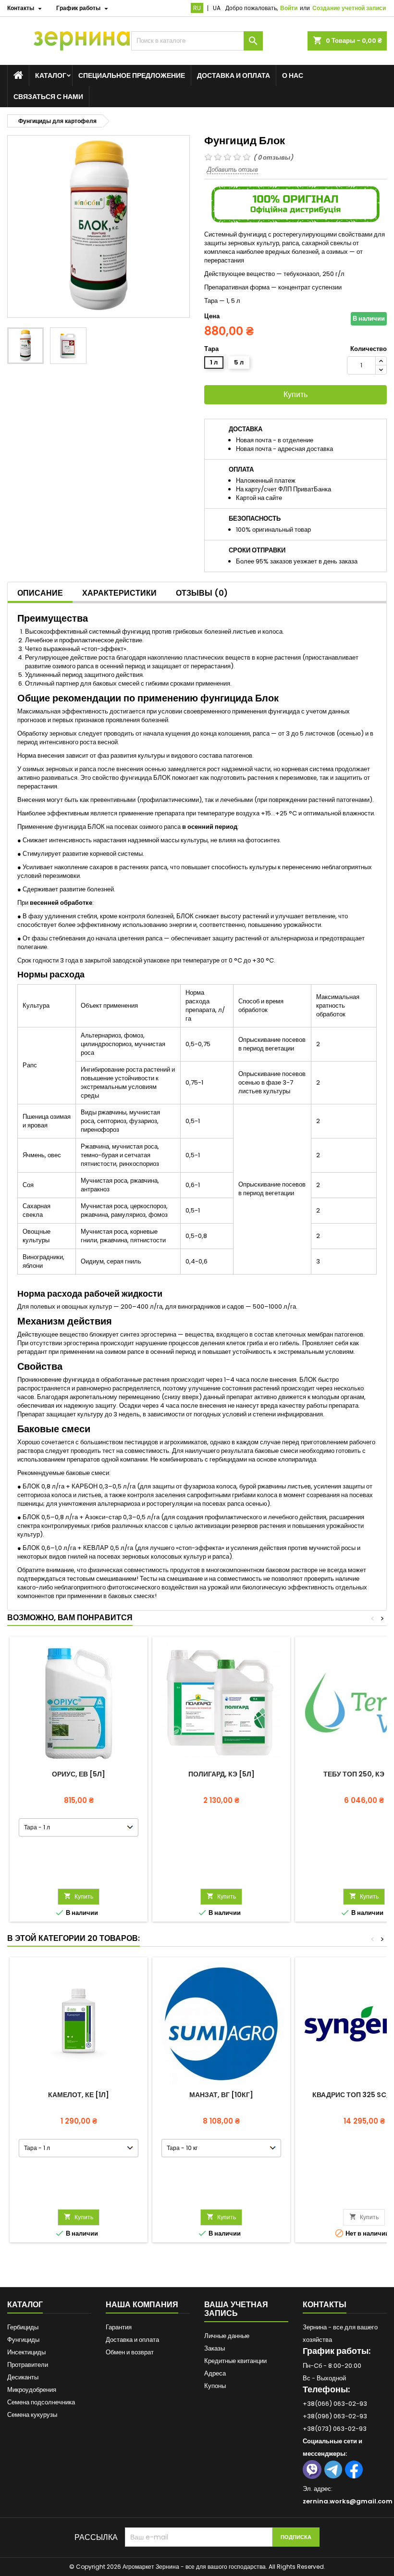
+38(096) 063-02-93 (335, 2416)
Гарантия (119, 2327)
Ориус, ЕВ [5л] (79, 1774)
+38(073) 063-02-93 (335, 2429)
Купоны (215, 2386)
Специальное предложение (132, 75)
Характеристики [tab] (119, 593)
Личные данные (227, 2336)
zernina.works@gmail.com (348, 2501)
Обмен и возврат (130, 2352)
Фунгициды (23, 2340)
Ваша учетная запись (236, 2309)
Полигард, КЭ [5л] (222, 1774)
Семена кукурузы (32, 2415)
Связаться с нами (48, 97)
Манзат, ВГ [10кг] (221, 2095)
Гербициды (23, 2327)
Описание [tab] (40, 593)
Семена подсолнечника (41, 2402)
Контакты (325, 2305)
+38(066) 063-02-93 (335, 2404)
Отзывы (202, 593)
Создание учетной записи (349, 8)
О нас (293, 75)
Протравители (28, 2365)
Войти (289, 8)
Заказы (215, 2348)
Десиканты (23, 2377)
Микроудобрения (32, 2390)
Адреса (215, 2373)
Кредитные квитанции (235, 2361)
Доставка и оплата (234, 75)
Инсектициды (26, 2352)
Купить (295, 394)
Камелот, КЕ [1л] (79, 2095)
